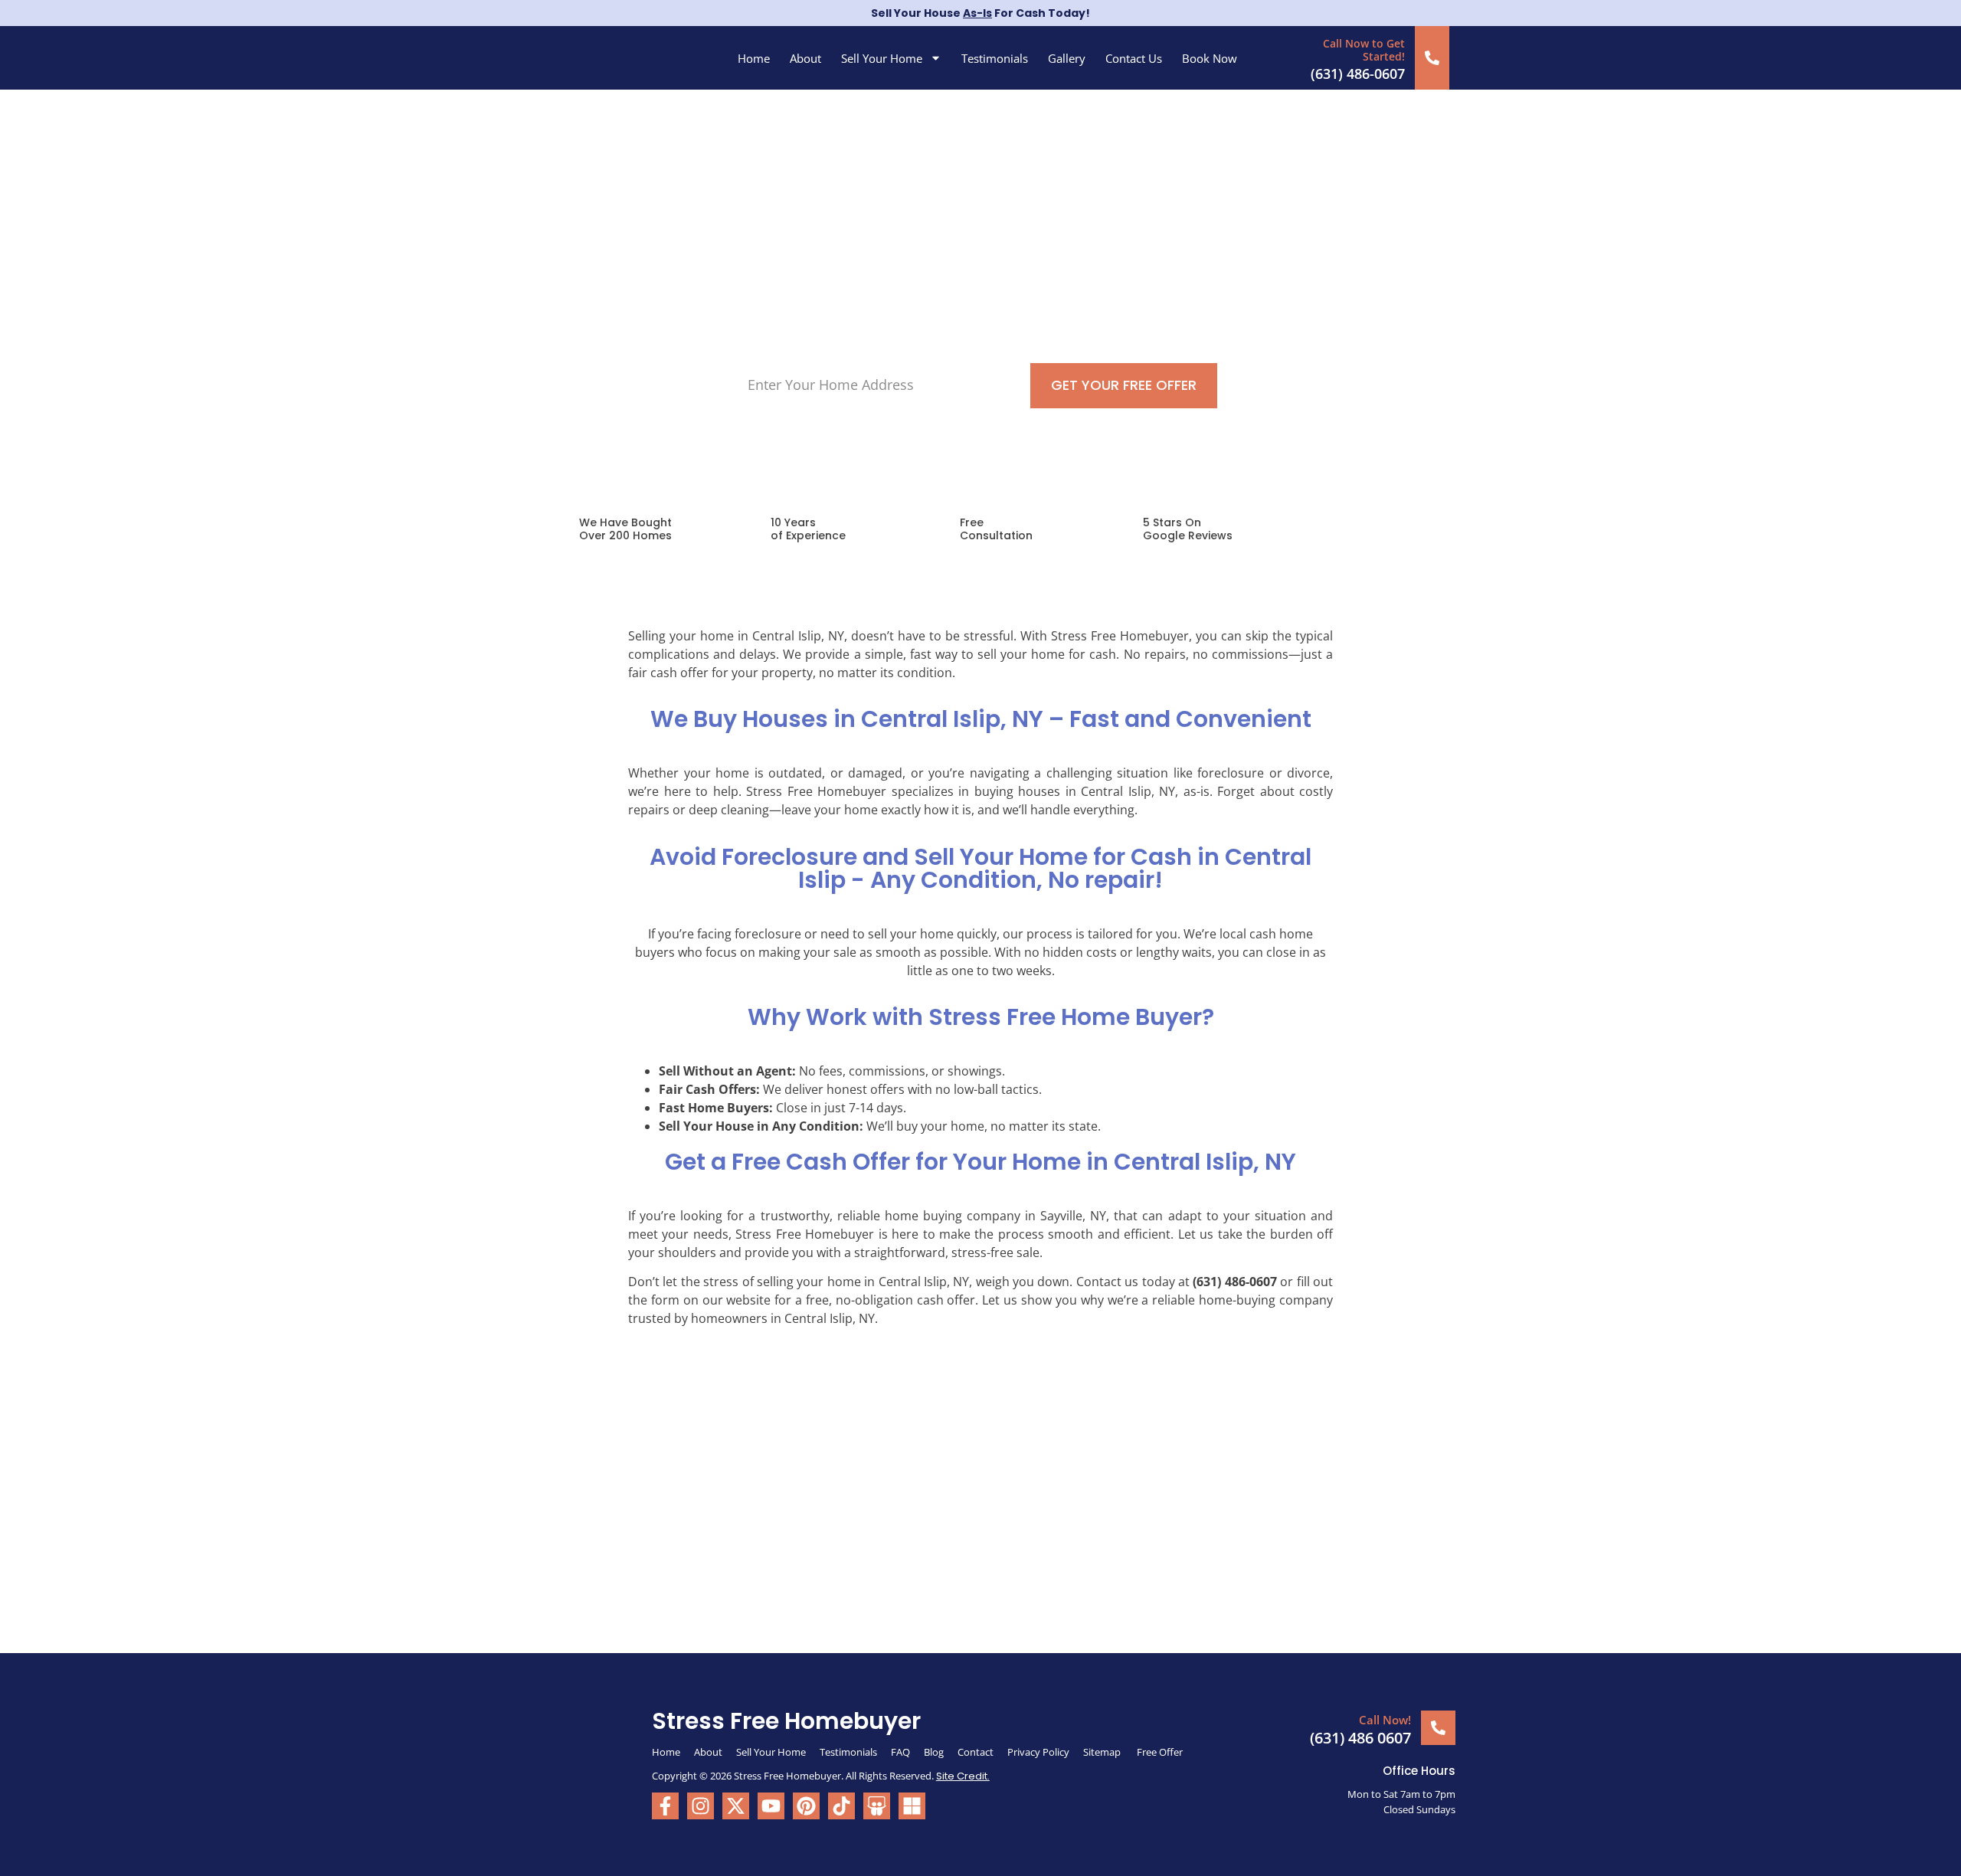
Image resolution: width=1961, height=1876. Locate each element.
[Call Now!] (1438, 1728)
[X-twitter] (736, 1806)
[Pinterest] (806, 1806)
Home (754, 58)
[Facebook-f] (665, 1806)
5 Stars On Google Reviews (1188, 529)
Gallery (1067, 58)
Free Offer (1160, 1752)
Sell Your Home (882, 58)
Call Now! (1385, 1720)
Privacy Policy (1038, 1752)
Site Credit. (963, 1776)
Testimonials (995, 58)
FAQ (900, 1752)
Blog (934, 1752)
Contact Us (1134, 58)
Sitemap (1103, 1752)
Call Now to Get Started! (1364, 50)
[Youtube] (771, 1806)
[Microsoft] (912, 1806)
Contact (976, 1752)
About (805, 58)
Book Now (1210, 58)
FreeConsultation (996, 529)
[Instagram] (701, 1806)
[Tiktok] (841, 1806)
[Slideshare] (877, 1806)
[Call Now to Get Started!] (1432, 58)
